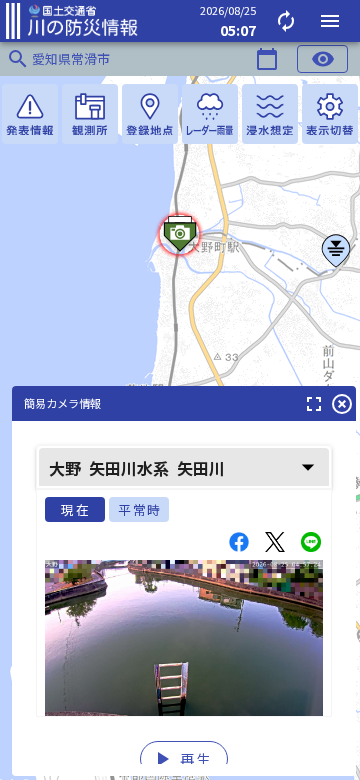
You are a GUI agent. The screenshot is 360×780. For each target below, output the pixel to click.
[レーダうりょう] (210, 114)
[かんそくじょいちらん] (90, 114)
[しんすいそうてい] (270, 114)
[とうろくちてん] (150, 114)
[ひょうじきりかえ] (330, 114)
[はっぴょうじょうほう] (30, 114)
